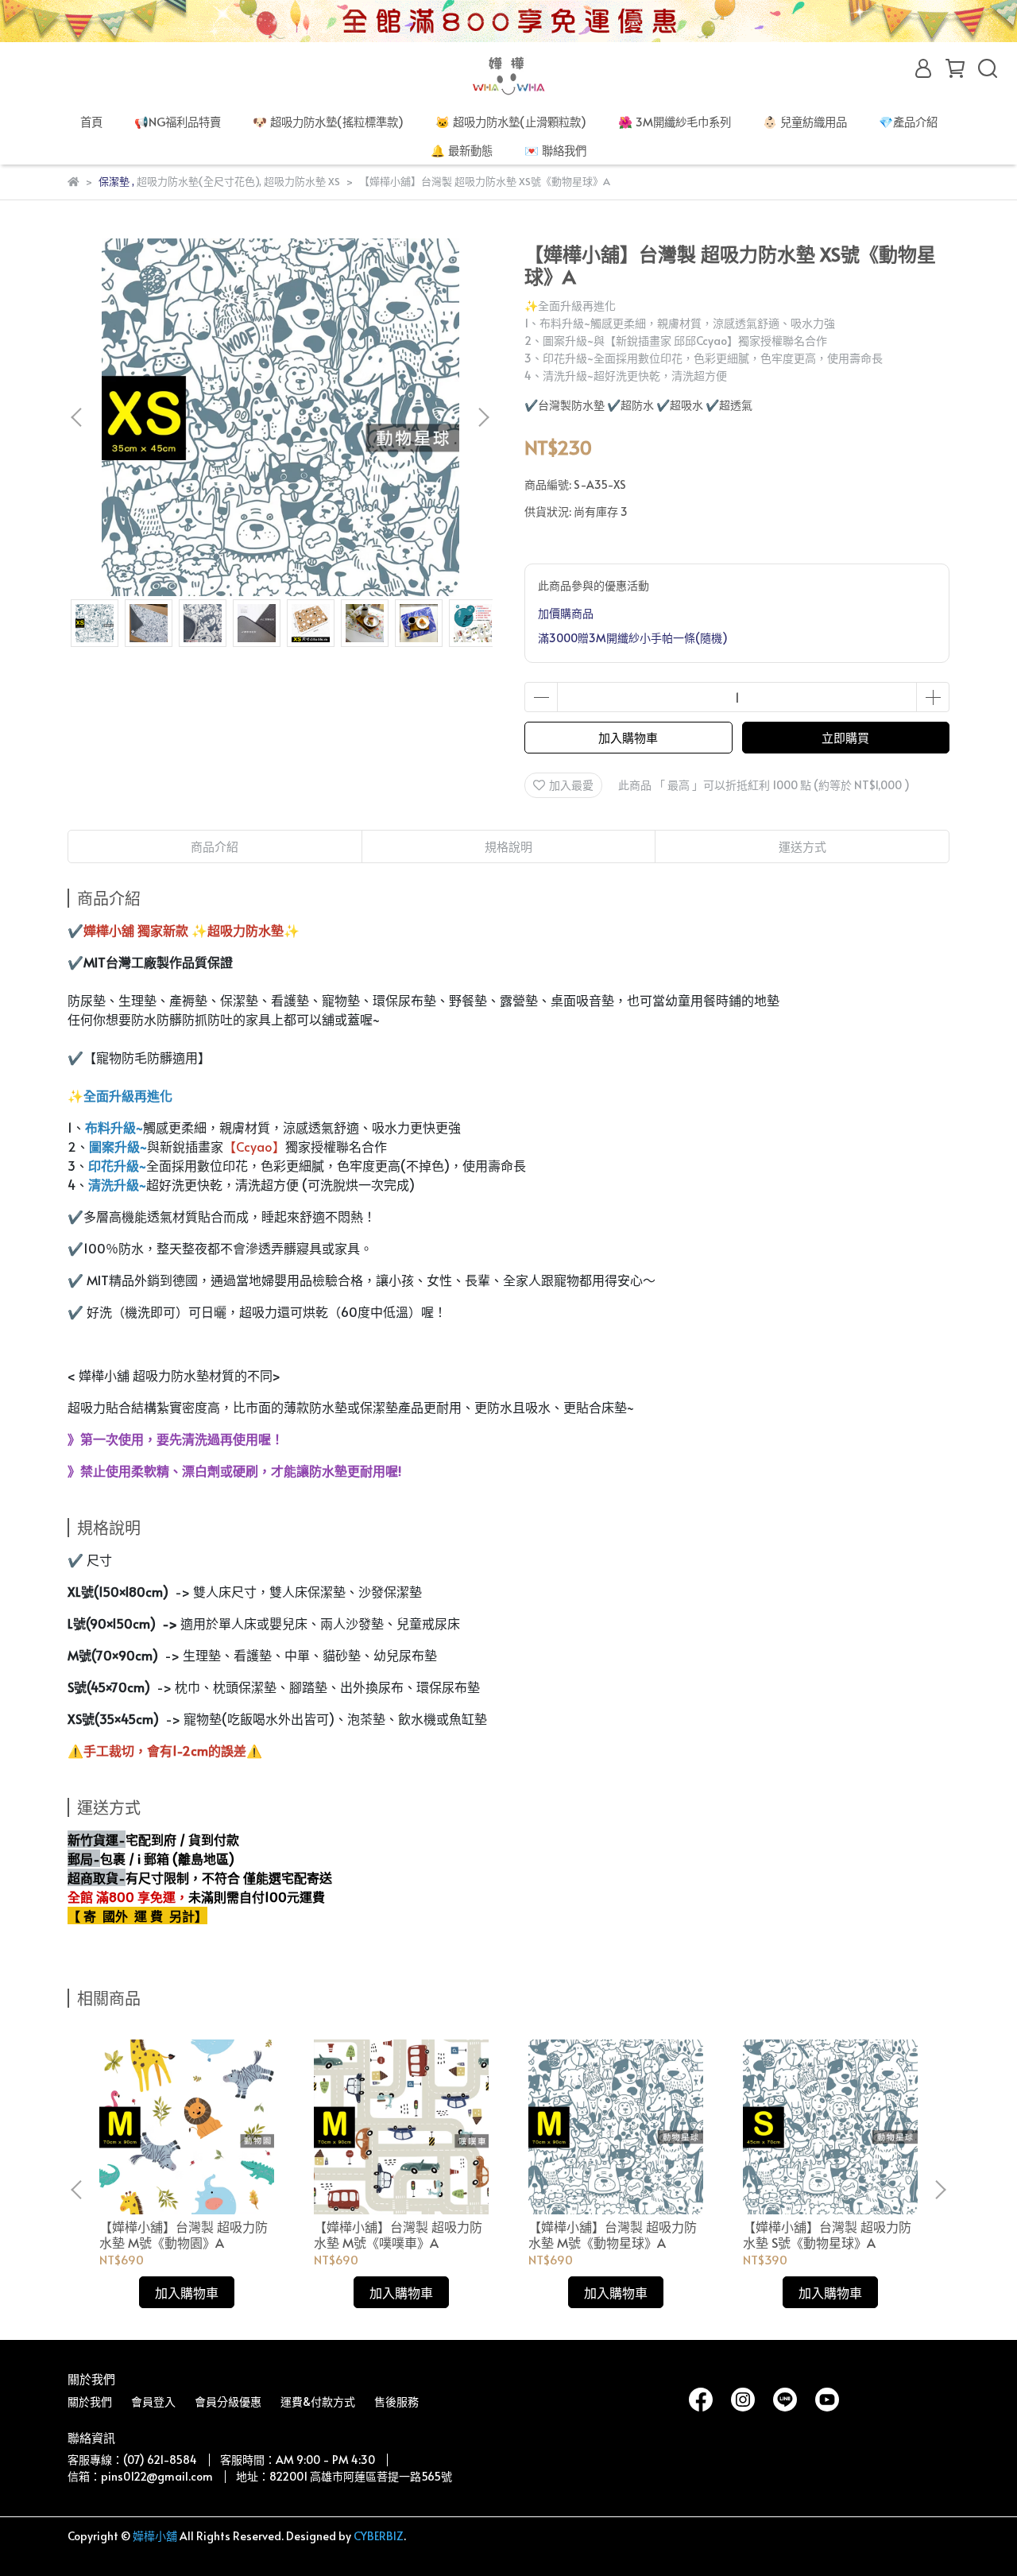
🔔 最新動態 (462, 150)
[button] (483, 417)
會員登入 (153, 2402)
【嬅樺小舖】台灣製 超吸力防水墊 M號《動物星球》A (613, 2234)
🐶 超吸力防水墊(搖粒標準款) (328, 122)
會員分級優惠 (228, 2402)
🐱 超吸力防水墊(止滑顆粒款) (511, 122)
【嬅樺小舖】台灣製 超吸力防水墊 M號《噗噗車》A (398, 2234)
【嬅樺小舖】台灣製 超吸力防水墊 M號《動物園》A (184, 2234)
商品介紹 (215, 846)
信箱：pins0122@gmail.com (140, 2476)
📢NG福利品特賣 (178, 122)
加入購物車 (628, 737)
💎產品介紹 (908, 122)
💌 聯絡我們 (555, 150)
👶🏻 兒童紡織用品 (805, 122)
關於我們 (90, 2402)
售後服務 (396, 2402)
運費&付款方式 (318, 2402)
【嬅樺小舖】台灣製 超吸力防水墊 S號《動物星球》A (827, 2234)
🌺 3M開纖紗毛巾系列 (675, 122)
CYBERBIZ (379, 2536)
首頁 (91, 122)
